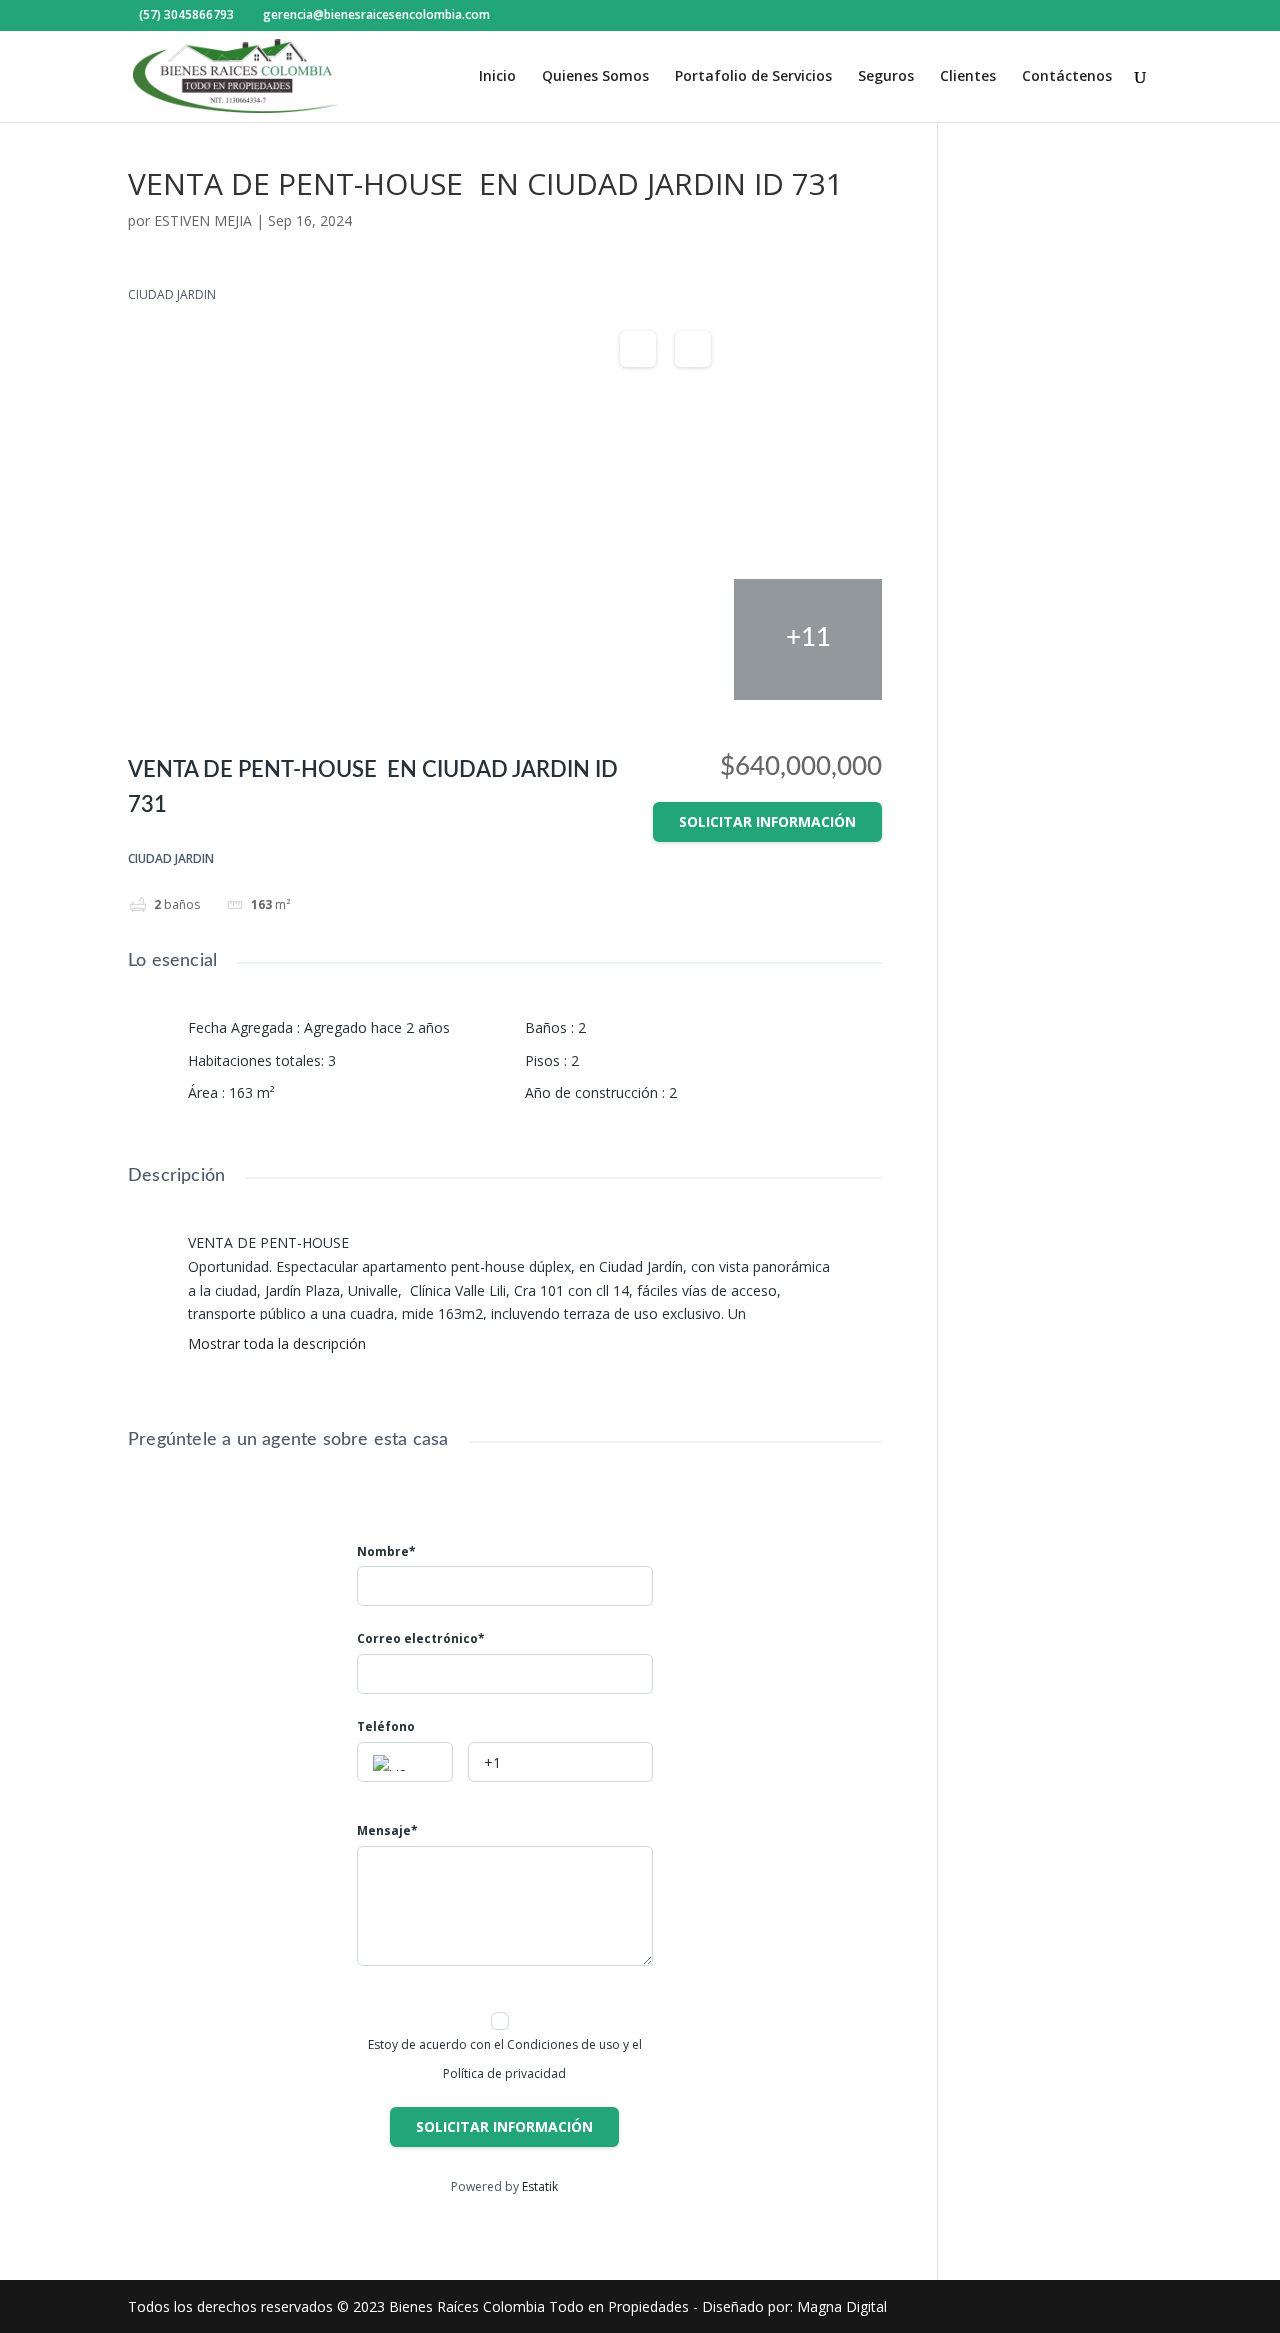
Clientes (968, 77)
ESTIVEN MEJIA (203, 220)
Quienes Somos (595, 77)
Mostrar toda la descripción (279, 1344)
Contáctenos (1067, 77)
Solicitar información (767, 821)
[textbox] (405, 1763)
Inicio (497, 77)
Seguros (886, 77)
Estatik (540, 2186)
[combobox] (405, 1762)
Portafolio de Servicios (753, 77)
